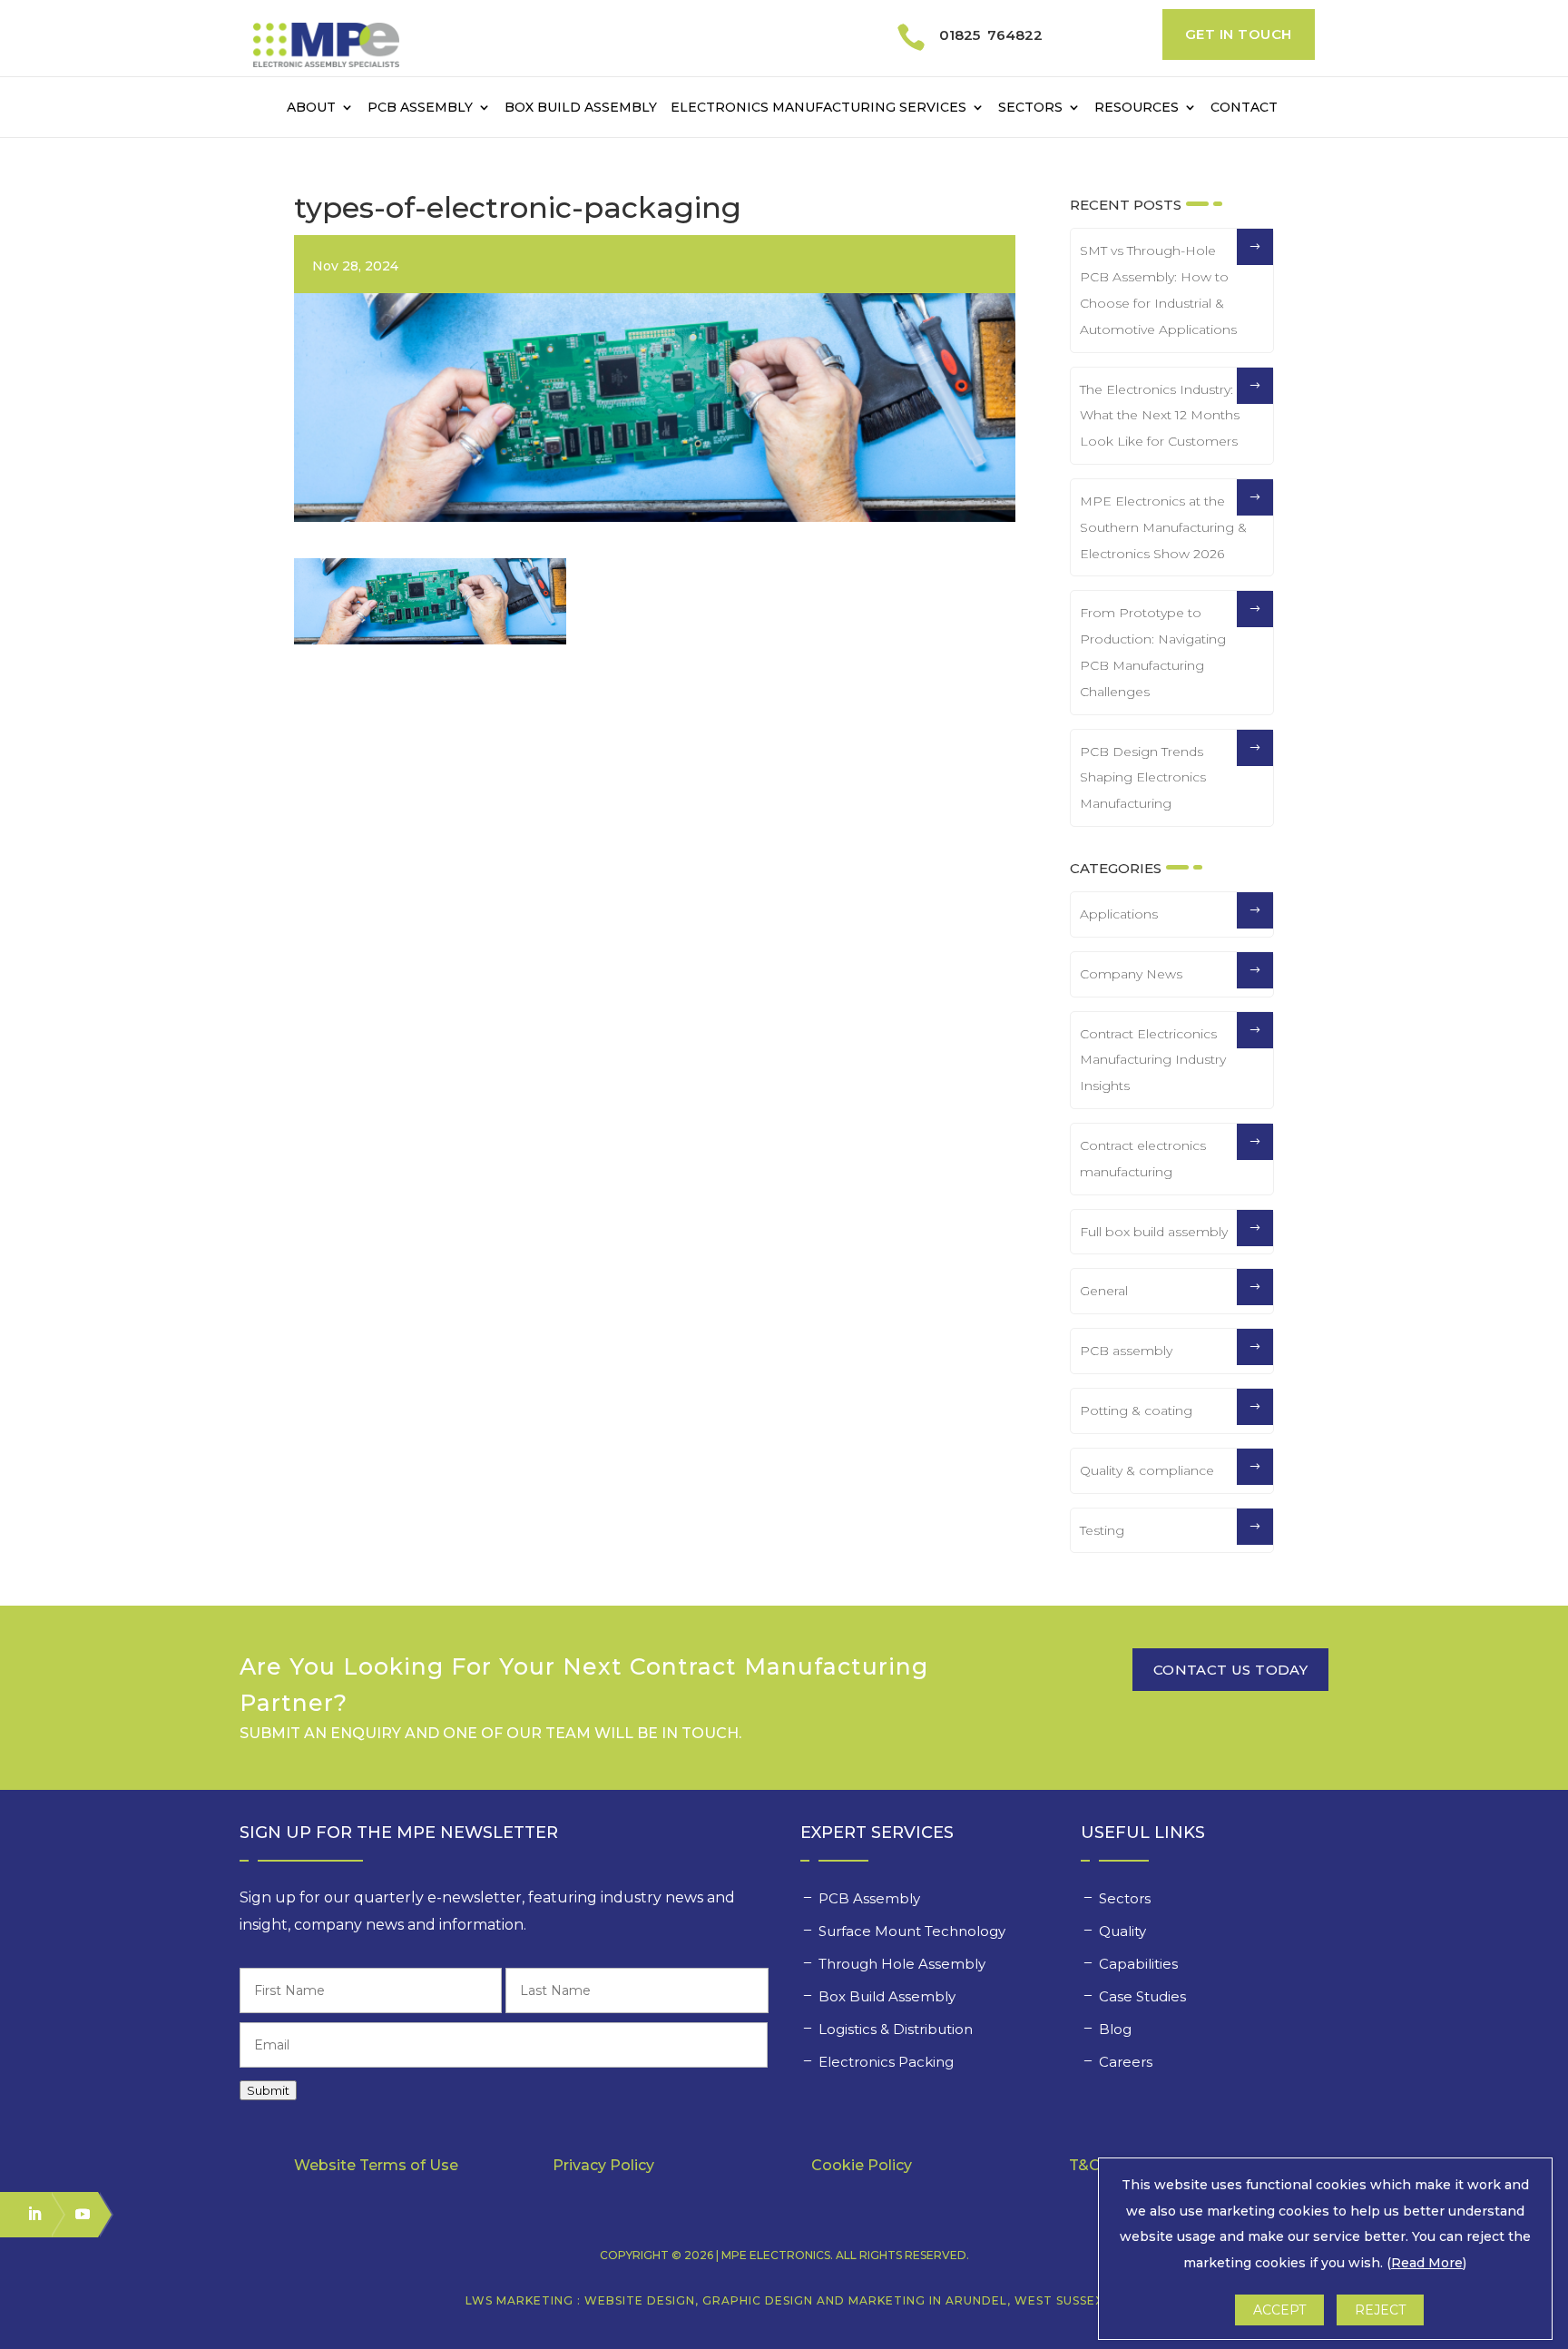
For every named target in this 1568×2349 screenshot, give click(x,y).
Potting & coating (1136, 1410)
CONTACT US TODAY (1230, 1670)
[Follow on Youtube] (74, 2214)
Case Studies (1144, 1996)
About (311, 108)
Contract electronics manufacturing (1143, 1159)
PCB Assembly (420, 108)
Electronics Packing (888, 2062)
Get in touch (1239, 34)
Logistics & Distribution (896, 2029)
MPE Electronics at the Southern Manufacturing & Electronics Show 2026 (1163, 527)
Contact (1244, 108)
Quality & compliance (1147, 1470)
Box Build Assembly (581, 108)
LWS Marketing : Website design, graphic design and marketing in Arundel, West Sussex (784, 2300)
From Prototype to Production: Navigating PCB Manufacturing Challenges (1153, 652)
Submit (268, 2090)
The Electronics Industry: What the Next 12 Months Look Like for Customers (1160, 416)
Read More (1427, 2263)
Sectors (1030, 108)
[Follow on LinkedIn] (26, 2214)
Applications (1119, 914)
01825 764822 (991, 35)
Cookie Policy (862, 2165)
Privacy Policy (603, 2165)
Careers (1127, 2062)
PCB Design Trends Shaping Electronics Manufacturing (1143, 778)
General (1104, 1291)
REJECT (1380, 2310)
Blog (1115, 2029)
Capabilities (1140, 1964)
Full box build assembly (1154, 1232)
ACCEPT (1279, 2310)
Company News (1131, 974)
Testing (1102, 1530)
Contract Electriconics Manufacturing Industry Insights (1153, 1060)
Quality (1124, 1931)
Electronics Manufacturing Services (818, 108)
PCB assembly (1126, 1351)
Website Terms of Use (376, 2165)
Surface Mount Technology (914, 1931)
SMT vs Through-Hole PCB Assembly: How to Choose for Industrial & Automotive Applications (1158, 290)
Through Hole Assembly (904, 1964)
